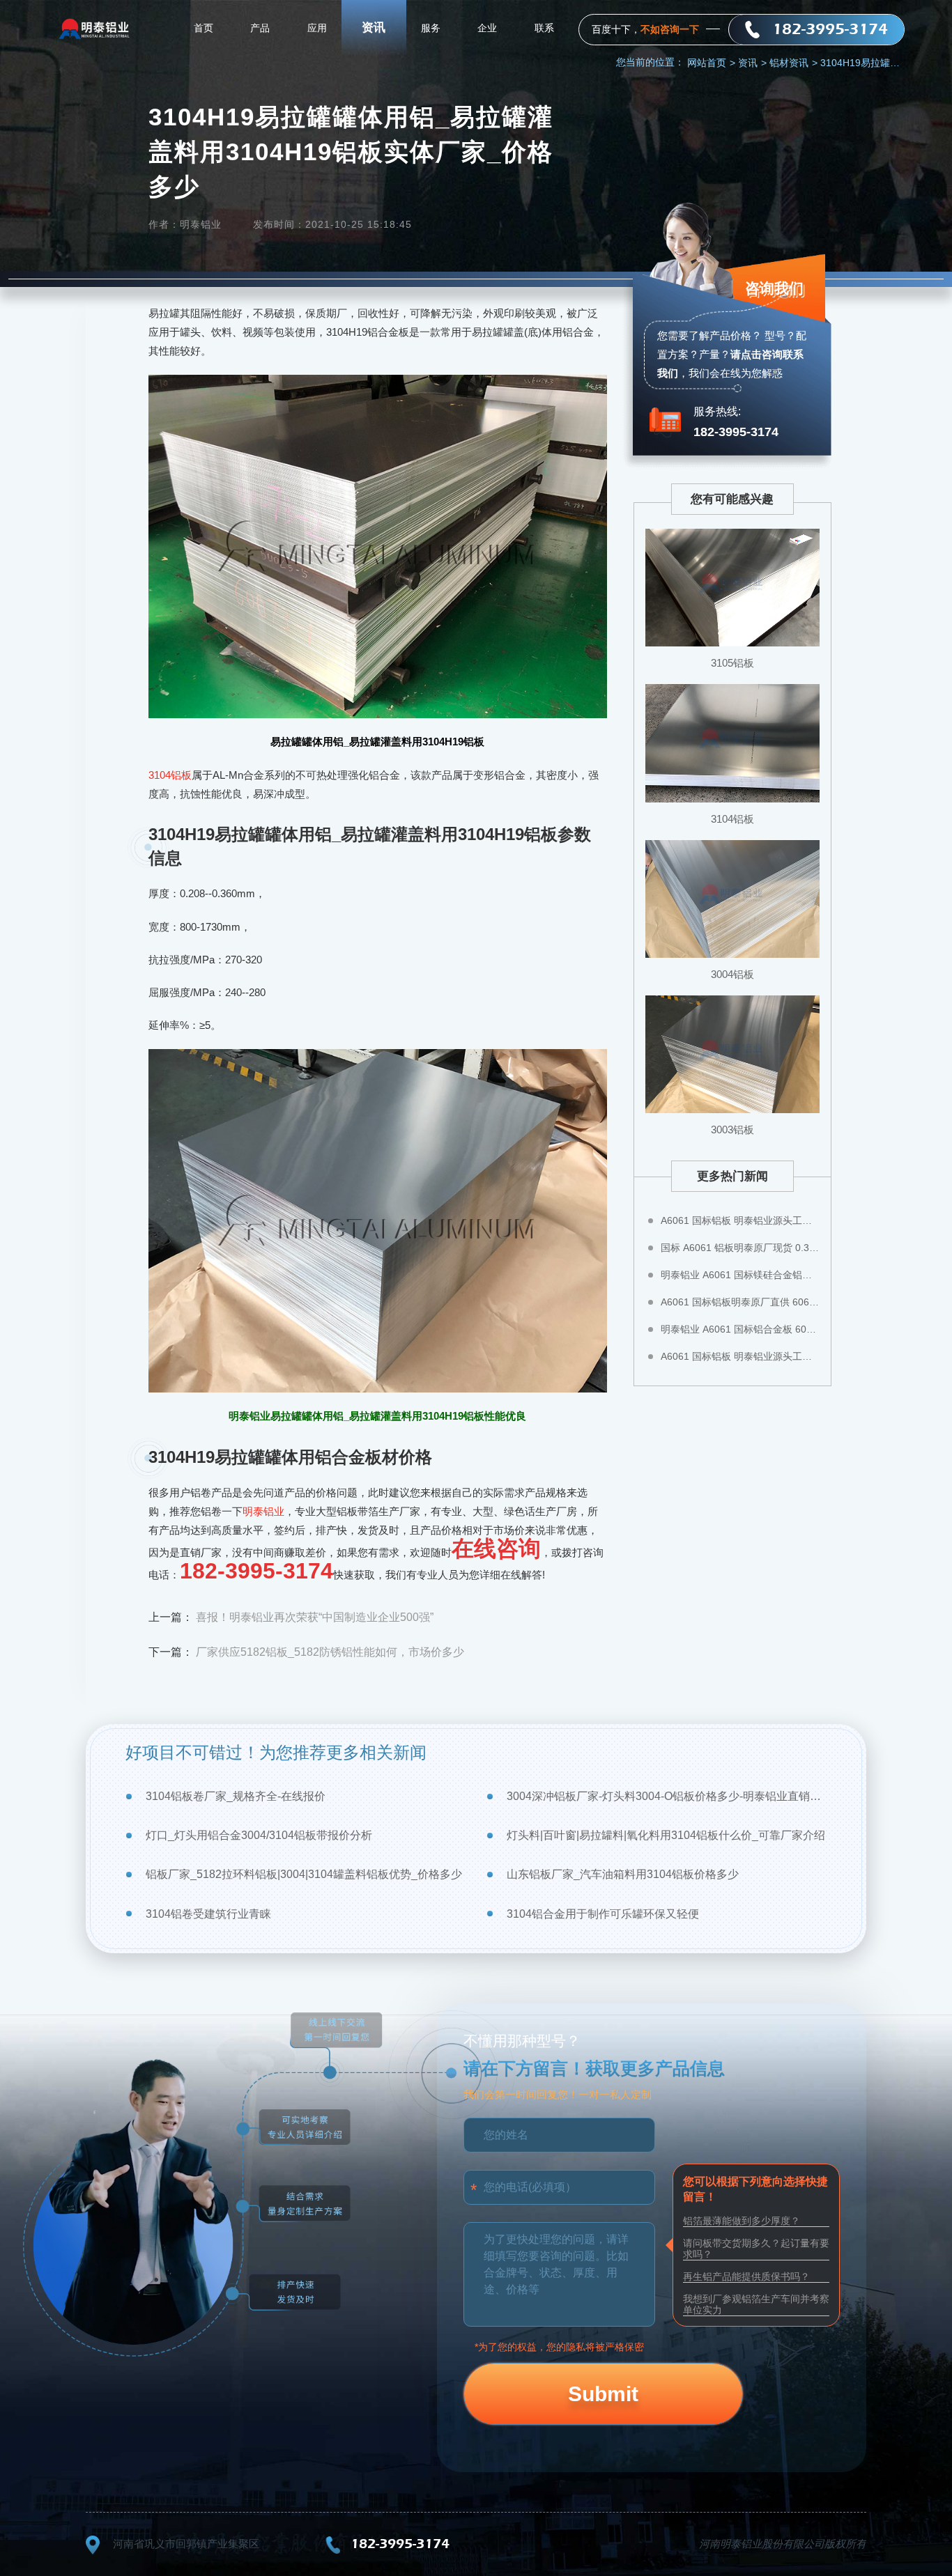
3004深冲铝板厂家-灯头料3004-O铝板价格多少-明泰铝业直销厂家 (667, 1796)
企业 (487, 28)
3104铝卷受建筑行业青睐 (208, 1914)
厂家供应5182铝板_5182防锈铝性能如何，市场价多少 (330, 1652)
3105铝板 (732, 663)
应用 (317, 28)
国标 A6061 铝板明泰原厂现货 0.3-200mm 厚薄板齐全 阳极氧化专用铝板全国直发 (740, 1248)
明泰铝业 (263, 1511)
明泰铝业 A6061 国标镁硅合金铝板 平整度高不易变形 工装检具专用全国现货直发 (740, 1275)
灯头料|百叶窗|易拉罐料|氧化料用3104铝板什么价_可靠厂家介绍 (666, 1835)
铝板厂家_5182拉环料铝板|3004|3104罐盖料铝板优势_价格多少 (304, 1874)
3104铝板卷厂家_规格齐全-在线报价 (236, 1796)
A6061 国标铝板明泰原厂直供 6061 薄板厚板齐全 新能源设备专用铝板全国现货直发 (740, 1302)
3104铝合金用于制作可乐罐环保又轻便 (603, 1914)
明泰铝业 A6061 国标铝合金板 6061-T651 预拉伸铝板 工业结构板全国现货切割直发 (740, 1329)
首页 (204, 28)
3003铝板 (732, 1130)
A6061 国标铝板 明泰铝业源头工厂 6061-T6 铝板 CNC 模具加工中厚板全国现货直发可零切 (740, 1356)
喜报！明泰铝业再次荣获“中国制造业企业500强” (315, 1617)
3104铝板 (170, 775)
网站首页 (711, 63)
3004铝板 (732, 974)
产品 (260, 28)
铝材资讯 (793, 63)
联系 (544, 28)
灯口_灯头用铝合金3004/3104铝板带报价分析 (259, 1835)
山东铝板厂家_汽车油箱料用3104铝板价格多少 (623, 1874)
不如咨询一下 (670, 29)
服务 (431, 28)
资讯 (374, 28)
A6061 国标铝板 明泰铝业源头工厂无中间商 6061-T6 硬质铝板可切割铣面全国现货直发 (740, 1220)
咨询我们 (774, 288)
